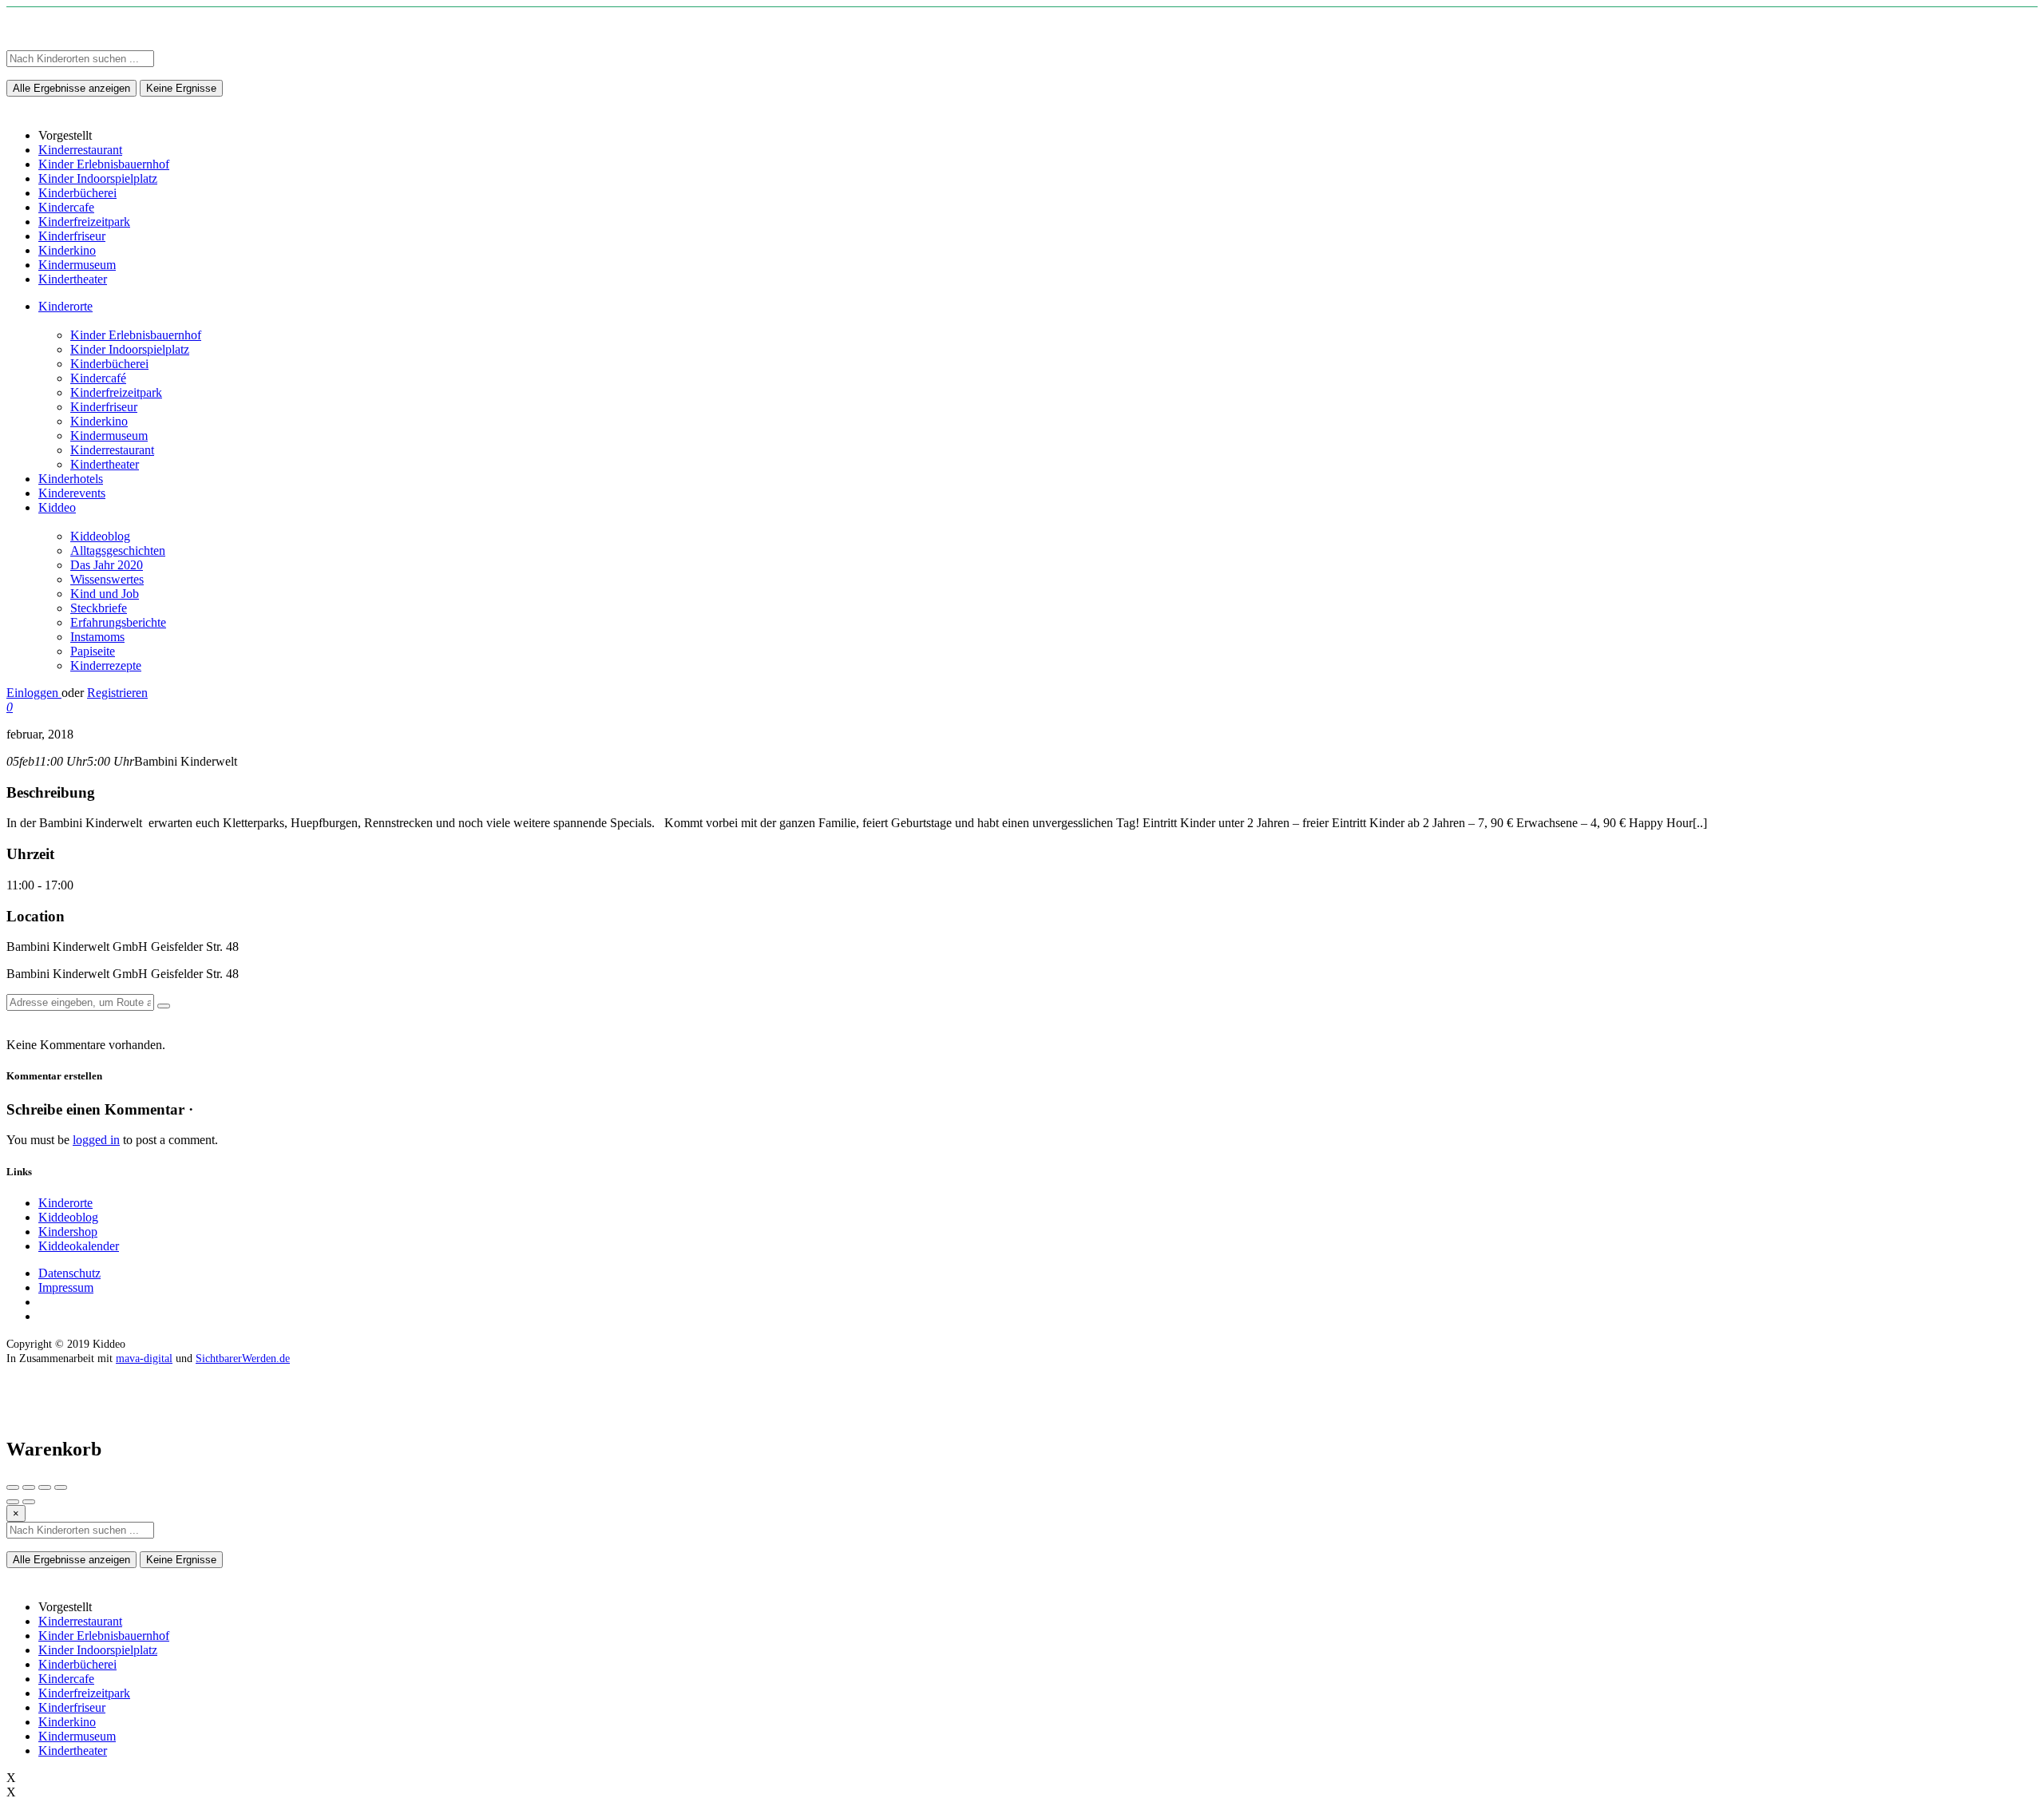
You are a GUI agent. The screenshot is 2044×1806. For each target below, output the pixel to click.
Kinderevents (72, 493)
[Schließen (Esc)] (13, 1487)
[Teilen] (29, 1487)
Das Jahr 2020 (107, 565)
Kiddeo (57, 507)
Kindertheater (105, 464)
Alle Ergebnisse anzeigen (71, 88)
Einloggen (34, 693)
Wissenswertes (107, 579)
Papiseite (93, 651)
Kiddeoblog (100, 536)
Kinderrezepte (106, 665)
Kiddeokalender (79, 1246)
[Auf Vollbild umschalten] (45, 1487)
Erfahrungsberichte (118, 622)
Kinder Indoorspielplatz (130, 349)
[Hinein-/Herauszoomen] (61, 1487)
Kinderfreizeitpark (116, 392)
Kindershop (68, 1232)
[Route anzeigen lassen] (164, 1006)
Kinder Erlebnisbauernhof (136, 335)
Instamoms (97, 637)
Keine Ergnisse (181, 88)
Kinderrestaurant (112, 450)
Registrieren (117, 693)
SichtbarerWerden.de (243, 1358)
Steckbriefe (99, 608)
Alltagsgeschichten (118, 551)
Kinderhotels (71, 479)
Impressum (66, 1287)
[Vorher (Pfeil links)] (13, 1502)
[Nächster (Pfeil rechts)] (29, 1502)
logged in (96, 1140)
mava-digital (144, 1358)
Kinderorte (65, 306)
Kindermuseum (109, 436)
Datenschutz (69, 1273)
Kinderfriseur (104, 407)
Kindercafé (98, 378)
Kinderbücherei (109, 364)
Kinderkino (99, 421)
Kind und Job (105, 594)
